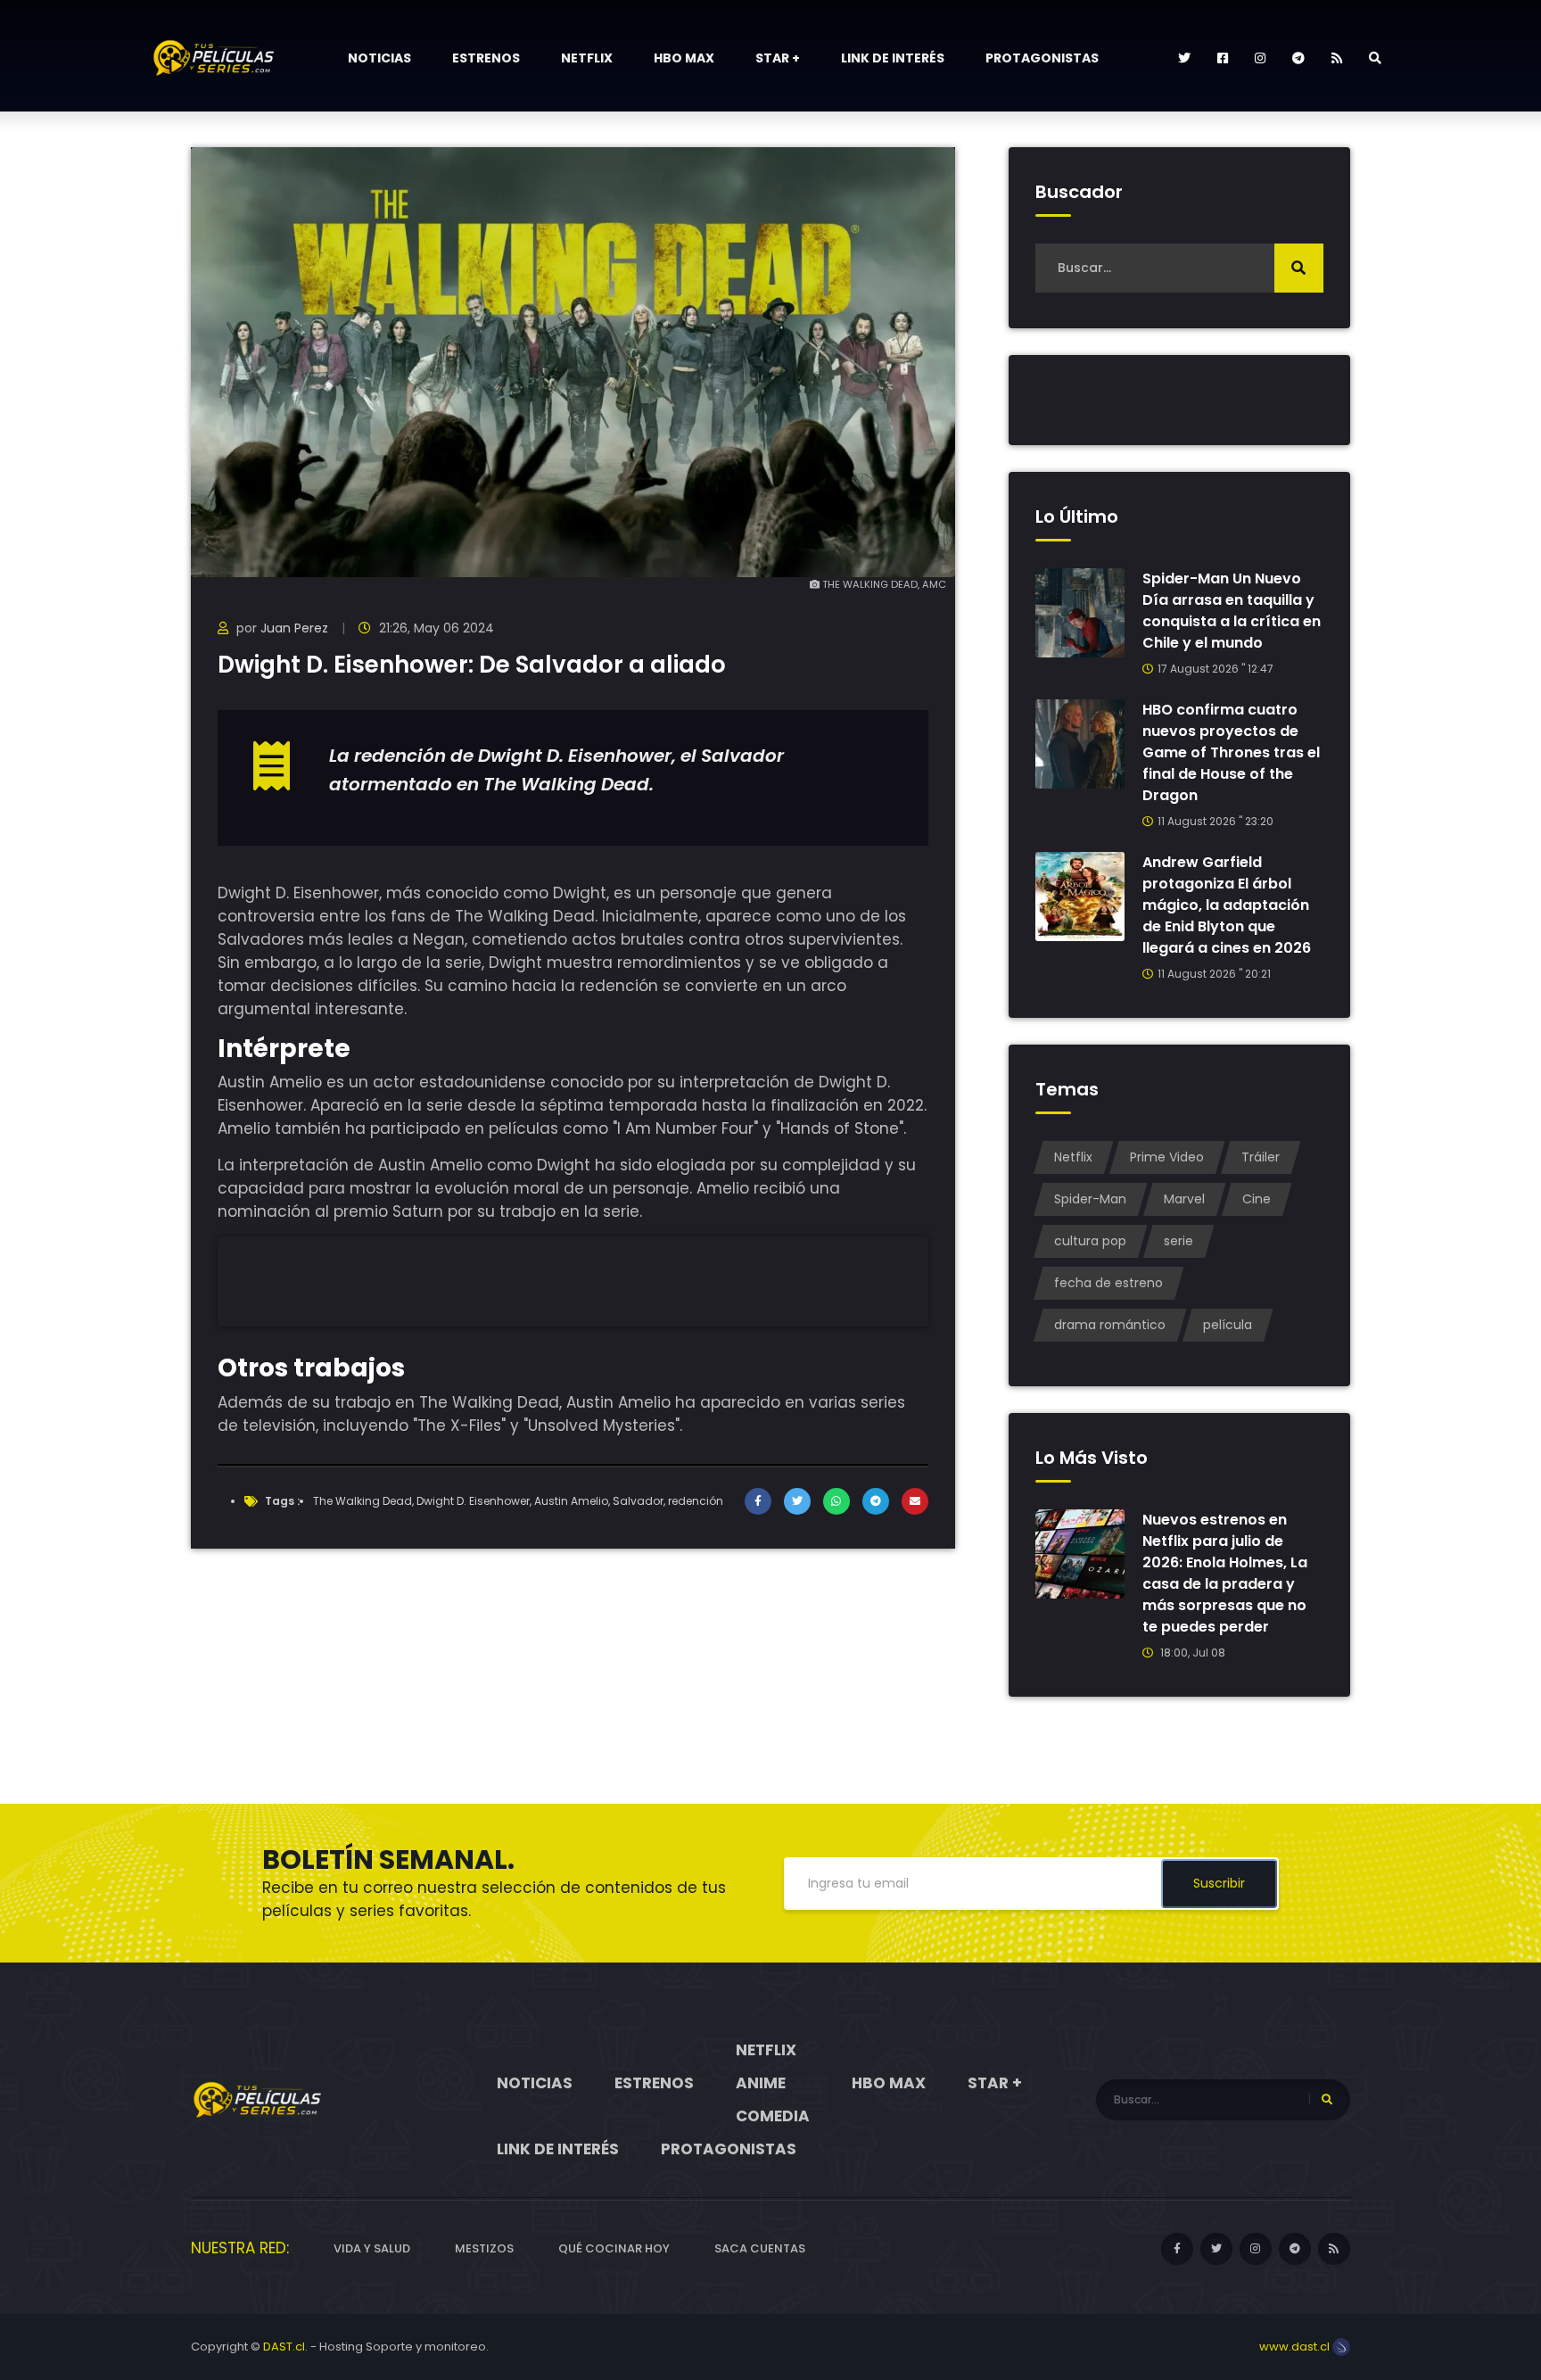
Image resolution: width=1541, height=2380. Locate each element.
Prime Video (1167, 1157)
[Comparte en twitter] (797, 1501)
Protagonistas (1042, 58)
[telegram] (1298, 58)
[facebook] (1223, 58)
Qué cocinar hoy (614, 2248)
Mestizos (484, 2248)
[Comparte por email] (915, 1501)
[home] (258, 2099)
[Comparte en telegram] (876, 1501)
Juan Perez (294, 628)
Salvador (638, 1501)
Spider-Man (1090, 1199)
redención (696, 1501)
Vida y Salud (372, 2248)
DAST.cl (284, 2347)
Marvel (1184, 1199)
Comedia (773, 2116)
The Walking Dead (363, 1501)
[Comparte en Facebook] (758, 1501)
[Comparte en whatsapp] (836, 1501)
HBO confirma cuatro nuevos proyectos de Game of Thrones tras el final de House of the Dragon (1231, 752)
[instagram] (1260, 58)
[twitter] (1184, 58)
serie (1178, 1241)
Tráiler (1261, 1157)
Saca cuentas (760, 2248)
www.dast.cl (1296, 2347)
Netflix (587, 58)
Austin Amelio (571, 1501)
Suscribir (1219, 1883)
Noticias (379, 58)
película (1228, 1325)
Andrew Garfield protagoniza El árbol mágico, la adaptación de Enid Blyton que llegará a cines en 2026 (1227, 905)
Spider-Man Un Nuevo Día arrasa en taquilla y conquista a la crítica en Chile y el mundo (1232, 611)
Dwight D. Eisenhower (473, 1501)
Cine (1257, 1199)
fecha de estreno (1108, 1283)
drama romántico (1110, 1325)
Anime (761, 2083)
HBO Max (684, 58)
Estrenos (486, 58)
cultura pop (1090, 1241)
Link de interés (893, 58)
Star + (778, 58)
